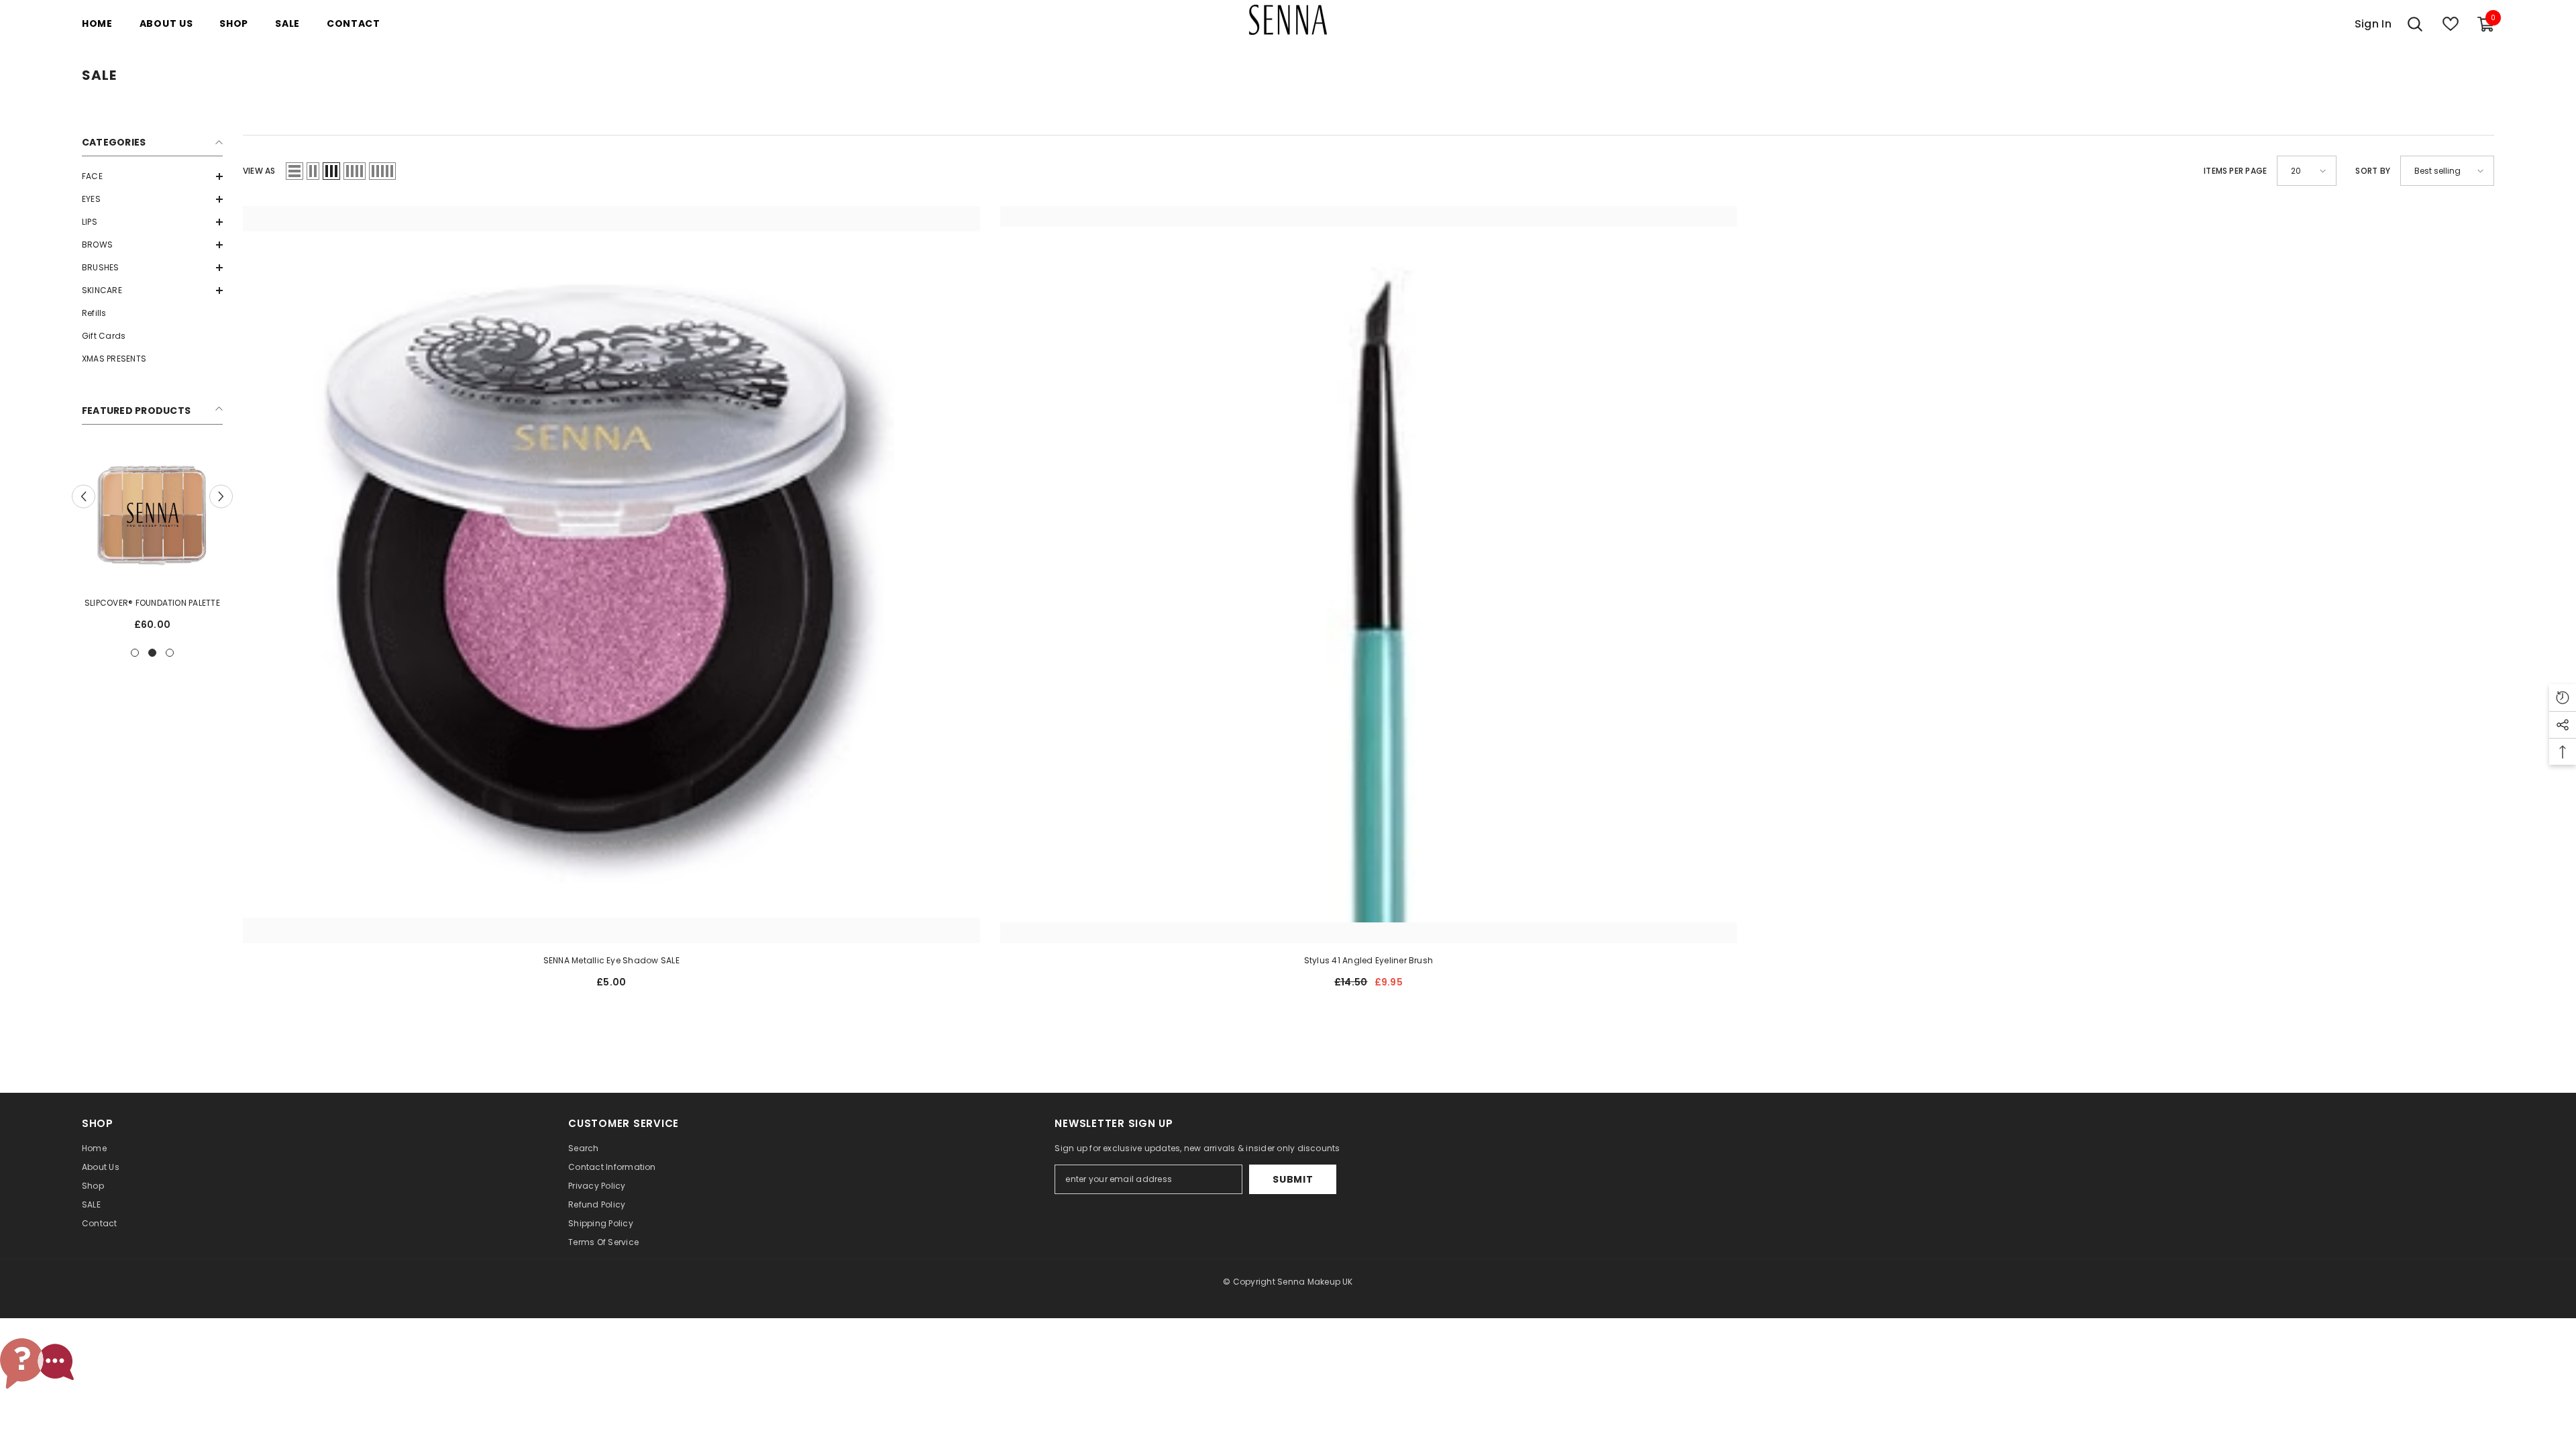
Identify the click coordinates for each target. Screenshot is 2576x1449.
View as (259, 171)
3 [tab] (170, 653)
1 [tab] (135, 653)
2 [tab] (152, 653)
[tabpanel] (152, 543)
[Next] (221, 496)
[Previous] (84, 496)
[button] (152, 176)
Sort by (2373, 171)
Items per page (2235, 171)
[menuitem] (152, 176)
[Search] (2415, 24)
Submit (1293, 1179)
